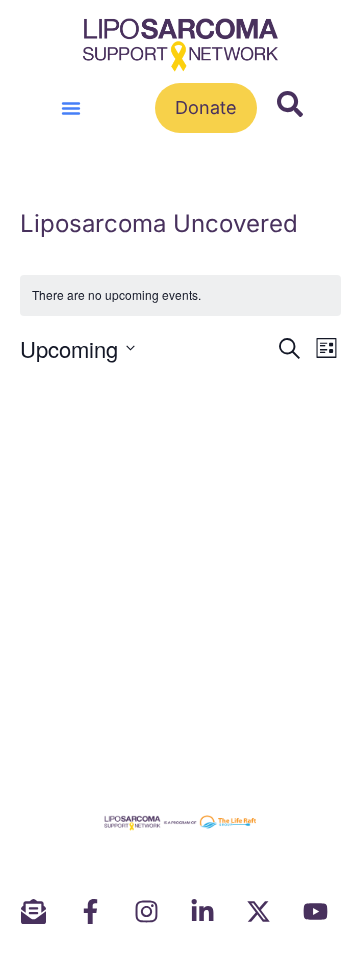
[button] (71, 108)
